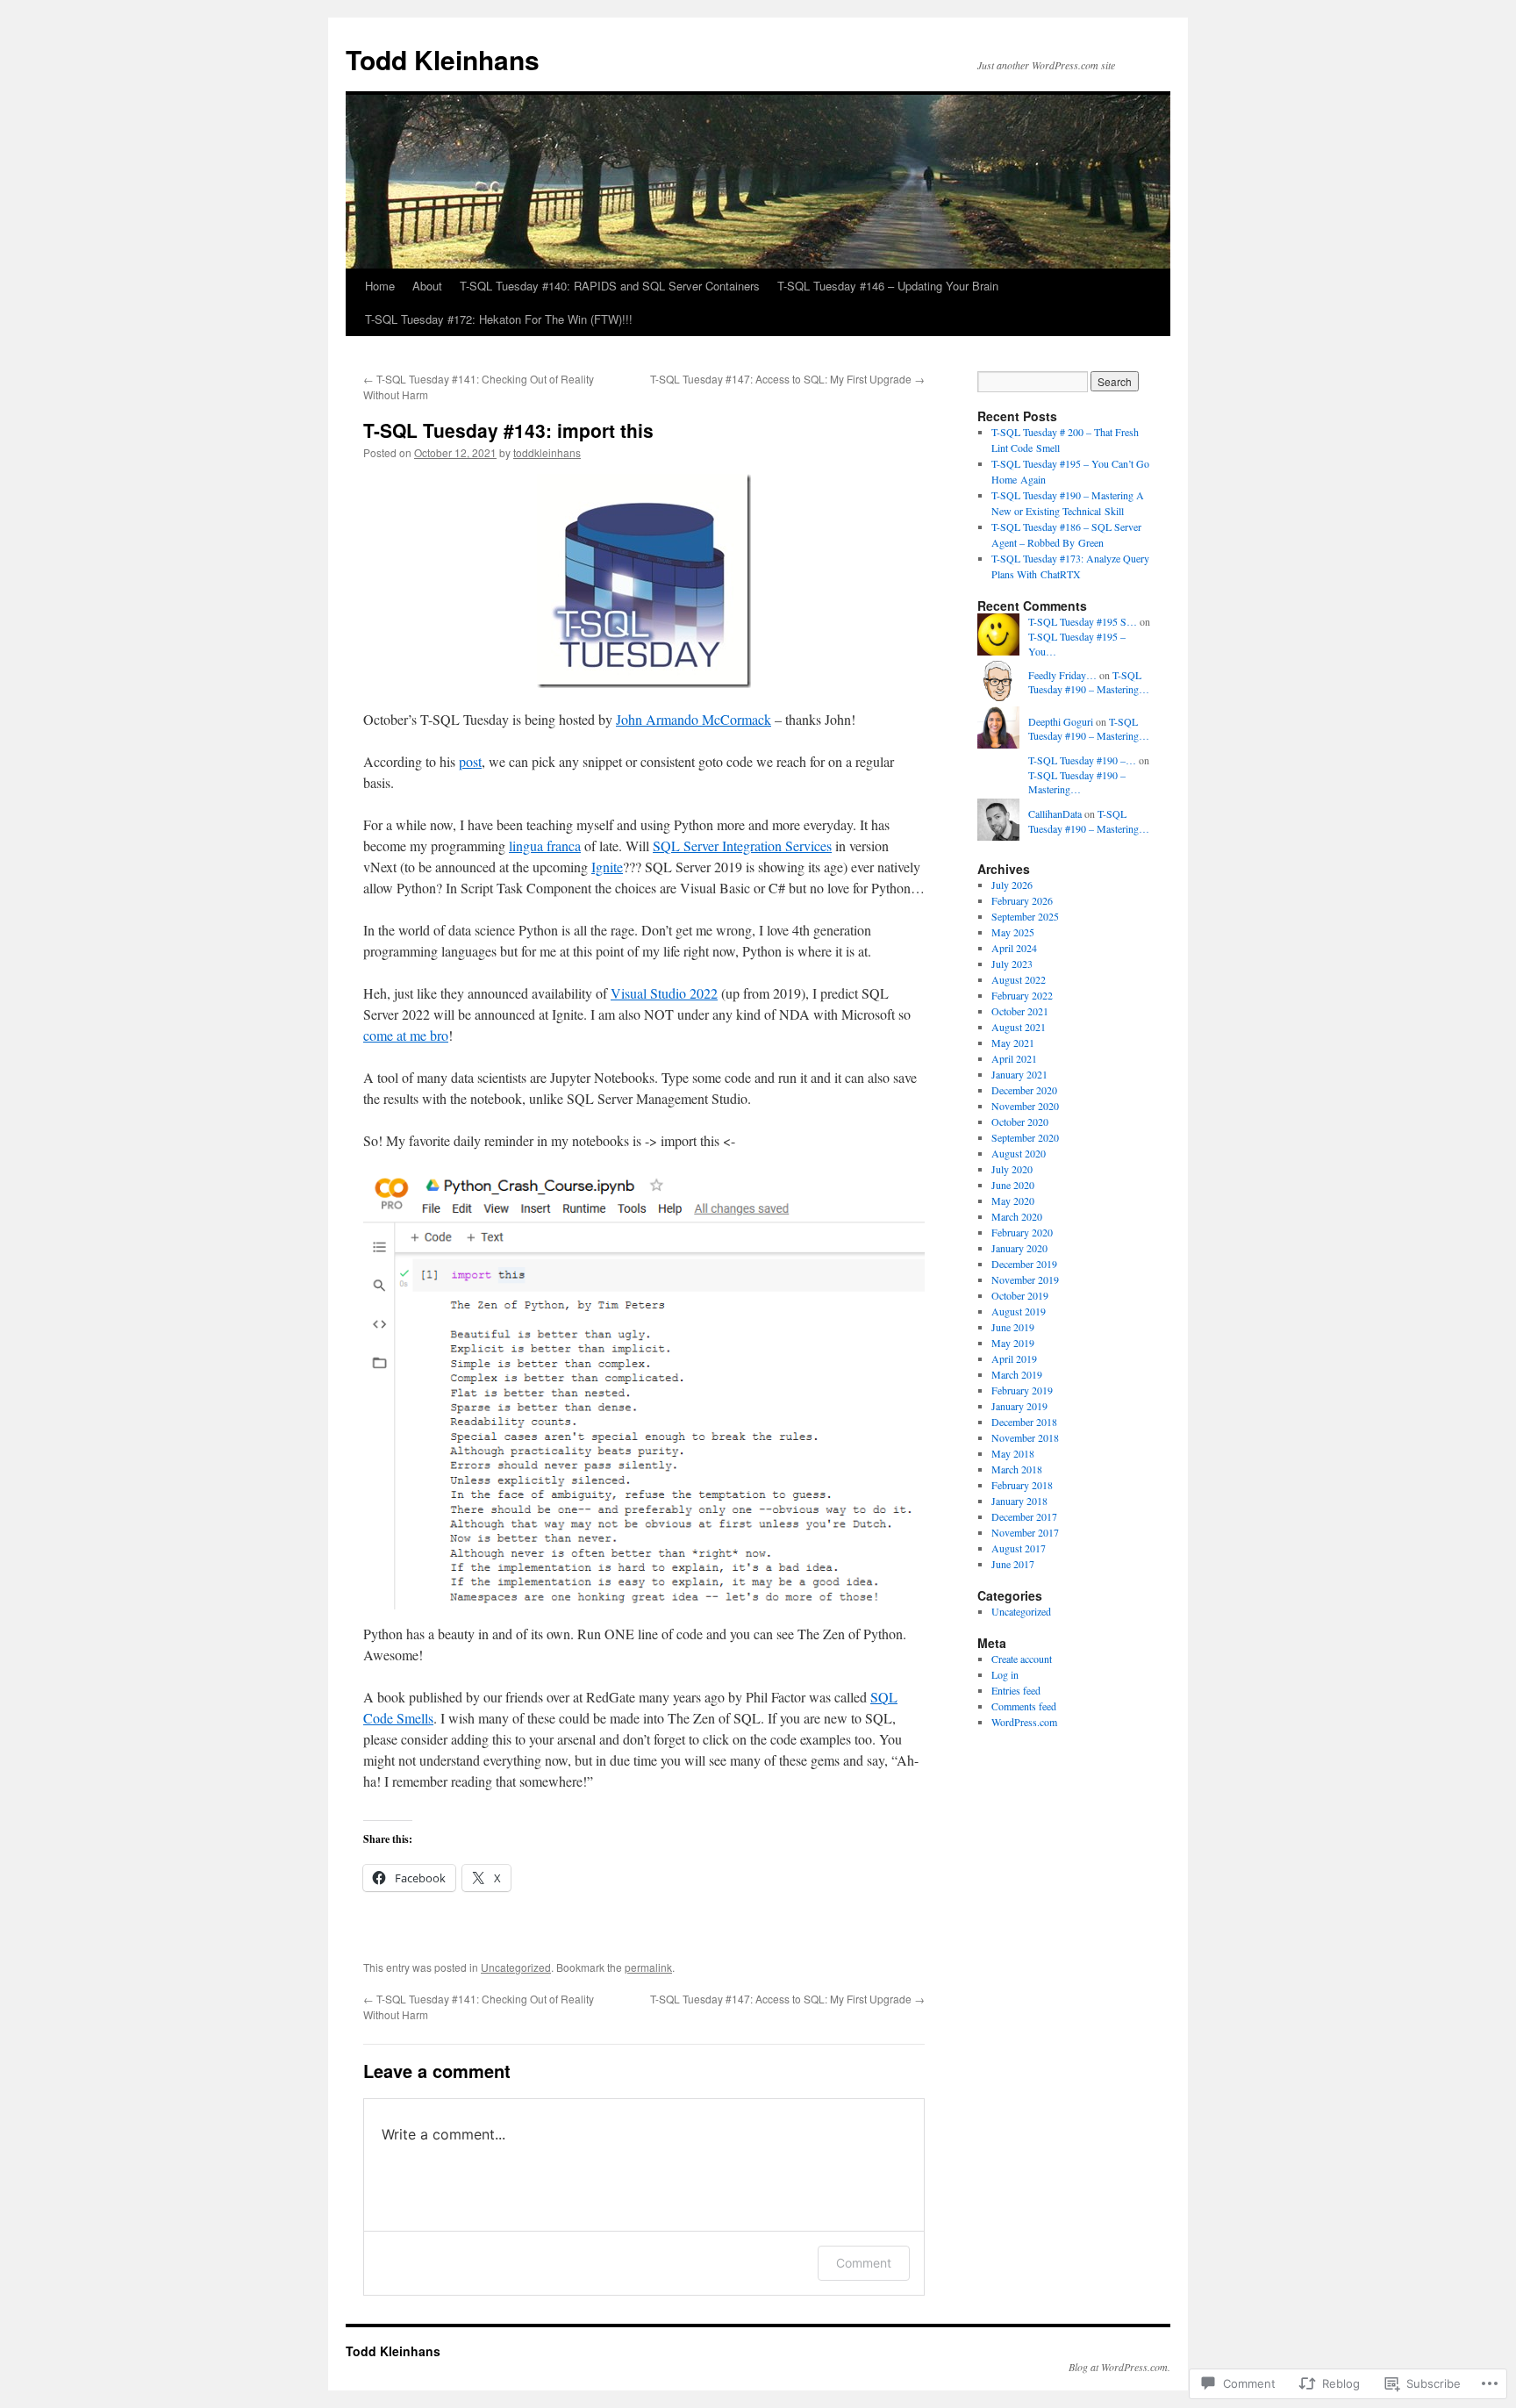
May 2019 (1013, 1343)
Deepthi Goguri (1061, 721)
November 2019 (1025, 1279)
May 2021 (1013, 1043)
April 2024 (1014, 948)
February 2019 (1022, 1390)
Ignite (607, 867)
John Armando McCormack (694, 719)
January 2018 (1019, 1501)
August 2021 (1019, 1027)
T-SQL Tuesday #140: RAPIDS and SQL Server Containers (610, 286)
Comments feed (1024, 1706)
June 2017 (1013, 1564)
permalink (648, 1967)
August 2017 (1019, 1548)
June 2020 (1013, 1185)
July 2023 (1012, 964)
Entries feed (1016, 1690)
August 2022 (1019, 979)
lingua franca (545, 846)
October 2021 (1020, 1011)
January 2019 (1019, 1406)
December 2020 (1024, 1090)
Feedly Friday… (1062, 675)
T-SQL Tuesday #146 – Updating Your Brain (888, 286)
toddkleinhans (547, 452)
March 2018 (1017, 1469)
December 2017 (1024, 1516)
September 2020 (1025, 1137)
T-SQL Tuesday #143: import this (508, 430)
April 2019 (1014, 1358)
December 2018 (1024, 1422)
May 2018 (1013, 1453)
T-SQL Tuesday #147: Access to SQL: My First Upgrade (787, 379)
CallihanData (1055, 813)
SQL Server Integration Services (742, 846)
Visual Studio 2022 (664, 993)
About (427, 286)
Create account (1022, 1659)
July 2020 (1012, 1169)
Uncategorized (516, 1967)
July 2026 (1012, 885)
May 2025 (1013, 932)
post (470, 761)
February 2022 (1022, 995)
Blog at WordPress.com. (1119, 2367)
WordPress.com (1024, 1722)
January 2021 (1019, 1074)
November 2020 (1025, 1106)
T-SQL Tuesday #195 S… (1083, 621)
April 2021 (1014, 1058)
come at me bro (406, 1035)
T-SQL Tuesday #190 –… (1082, 760)
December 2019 (1024, 1264)
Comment (864, 2263)
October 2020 (1020, 1122)
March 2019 (1017, 1374)
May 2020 (1013, 1200)
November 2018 (1025, 1437)
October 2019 (1020, 1295)
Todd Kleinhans (443, 59)
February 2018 (1022, 1485)
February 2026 (1022, 900)
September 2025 (1025, 916)
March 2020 (1017, 1216)
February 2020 (1022, 1232)
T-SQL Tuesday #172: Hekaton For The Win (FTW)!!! (499, 319)
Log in (1005, 1674)
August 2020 (1019, 1153)
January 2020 (1019, 1248)
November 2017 (1025, 1532)
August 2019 (1019, 1311)
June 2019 (1013, 1327)
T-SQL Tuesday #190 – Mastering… (1089, 682)
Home (380, 286)
